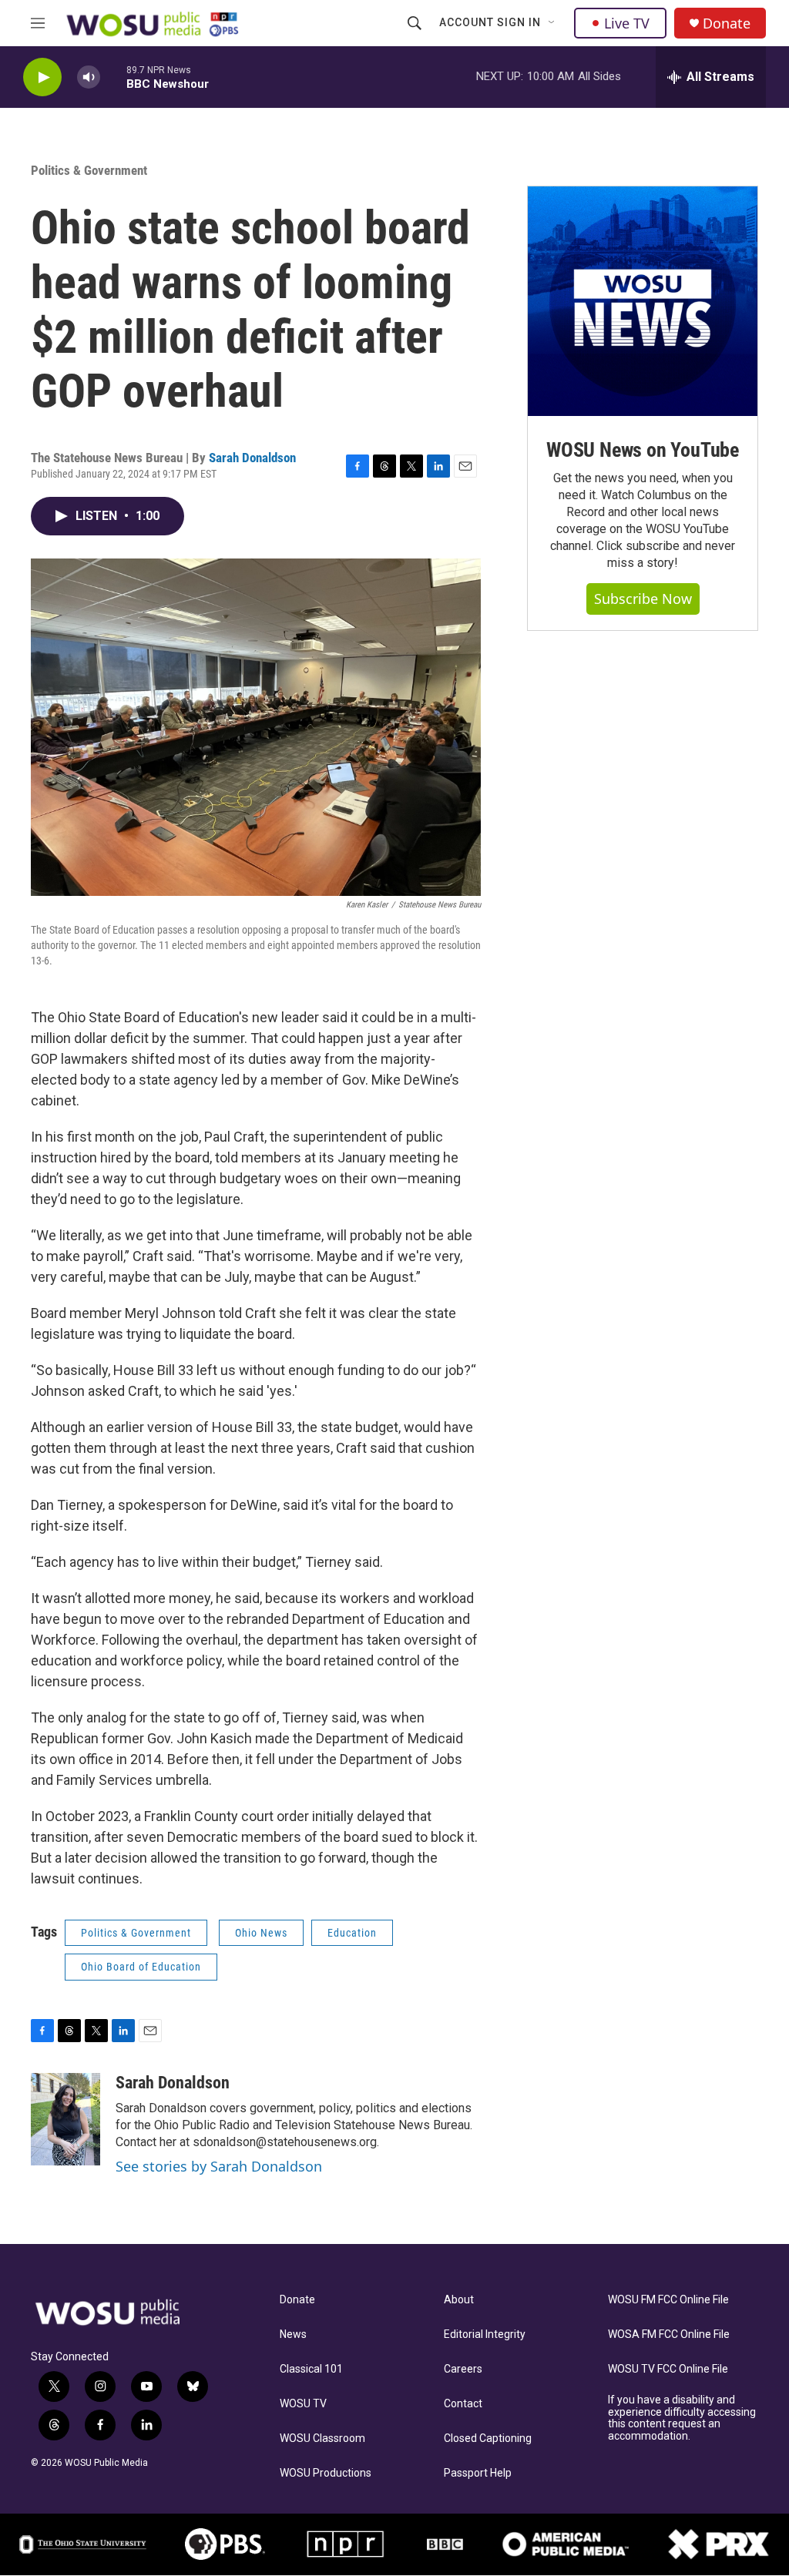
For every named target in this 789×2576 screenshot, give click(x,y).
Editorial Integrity (485, 2334)
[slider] (113, 77)
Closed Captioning (488, 2438)
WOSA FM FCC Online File (669, 2334)
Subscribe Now (643, 599)
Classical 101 (311, 2369)
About (459, 2300)
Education (352, 1933)
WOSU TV (303, 2404)
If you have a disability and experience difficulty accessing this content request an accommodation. (682, 2418)
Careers (463, 2369)
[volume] (89, 77)
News (293, 2334)
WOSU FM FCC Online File (668, 2300)
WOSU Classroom (322, 2438)
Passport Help (478, 2473)
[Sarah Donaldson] (65, 2119)
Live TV (627, 23)
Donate (727, 23)
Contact (463, 2404)
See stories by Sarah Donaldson (219, 2166)
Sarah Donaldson (252, 458)
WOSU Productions (326, 2473)
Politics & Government (89, 170)
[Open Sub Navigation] (552, 23)
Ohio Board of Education (141, 1967)
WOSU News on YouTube (643, 450)
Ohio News (261, 1933)
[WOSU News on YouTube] (643, 301)
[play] (42, 77)
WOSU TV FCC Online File (668, 2369)
